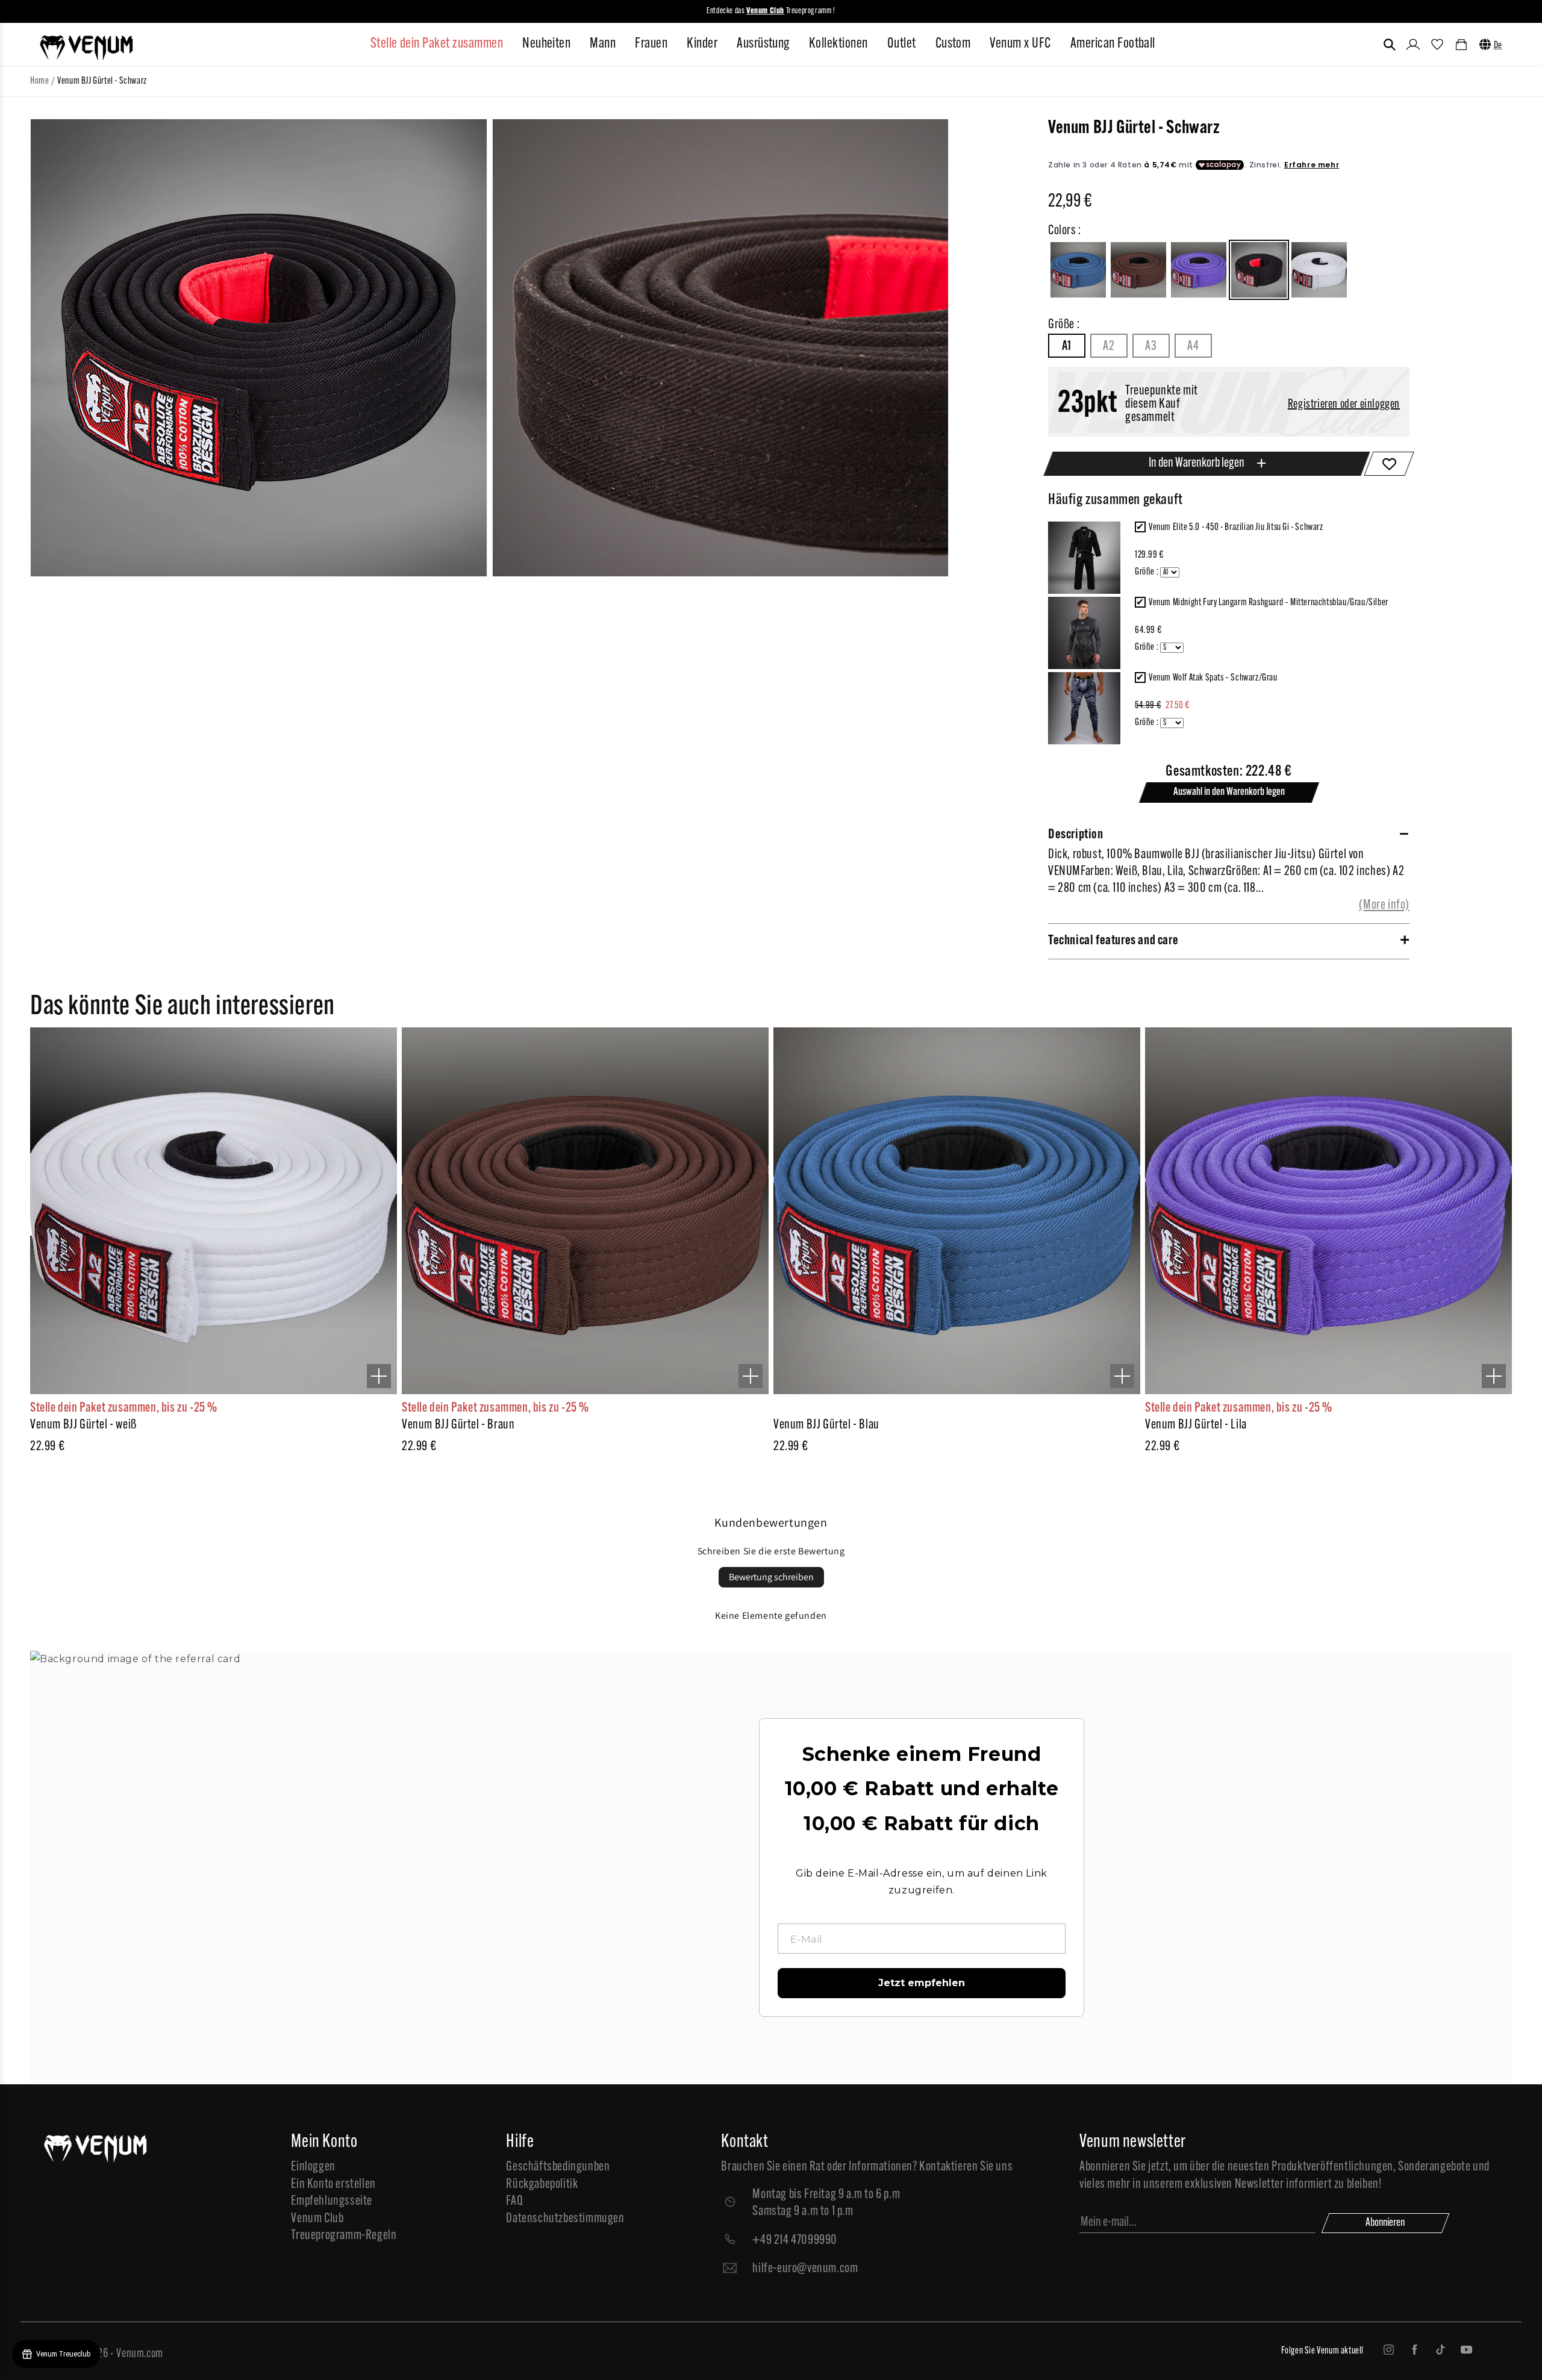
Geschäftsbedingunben (558, 2167)
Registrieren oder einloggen (1344, 405)
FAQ (514, 2201)
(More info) (1384, 905)
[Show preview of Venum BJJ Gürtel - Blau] (1122, 1376)
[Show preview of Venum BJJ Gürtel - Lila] (1494, 1376)
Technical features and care (1113, 941)
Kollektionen (838, 44)
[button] (1390, 45)
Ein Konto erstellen (333, 2185)
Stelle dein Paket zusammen (437, 44)
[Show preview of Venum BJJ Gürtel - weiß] (379, 1376)
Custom (953, 44)
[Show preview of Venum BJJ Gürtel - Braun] (751, 1376)
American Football (1113, 44)
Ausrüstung (763, 44)
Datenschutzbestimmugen (565, 2219)
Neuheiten (546, 44)
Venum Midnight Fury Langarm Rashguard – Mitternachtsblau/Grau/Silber (1269, 603)
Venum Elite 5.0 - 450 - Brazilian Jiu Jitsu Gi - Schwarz (1236, 528)
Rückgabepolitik (542, 2185)
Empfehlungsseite (332, 2201)
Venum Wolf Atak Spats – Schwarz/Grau (1213, 678)
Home (39, 81)
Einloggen (313, 2167)
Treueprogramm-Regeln (344, 2236)
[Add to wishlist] (1389, 464)
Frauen (651, 44)
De (1498, 46)
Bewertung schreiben (771, 1577)
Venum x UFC (1020, 44)
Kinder (702, 44)
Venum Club (317, 2219)
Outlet (902, 44)
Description (1076, 835)
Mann (603, 44)
